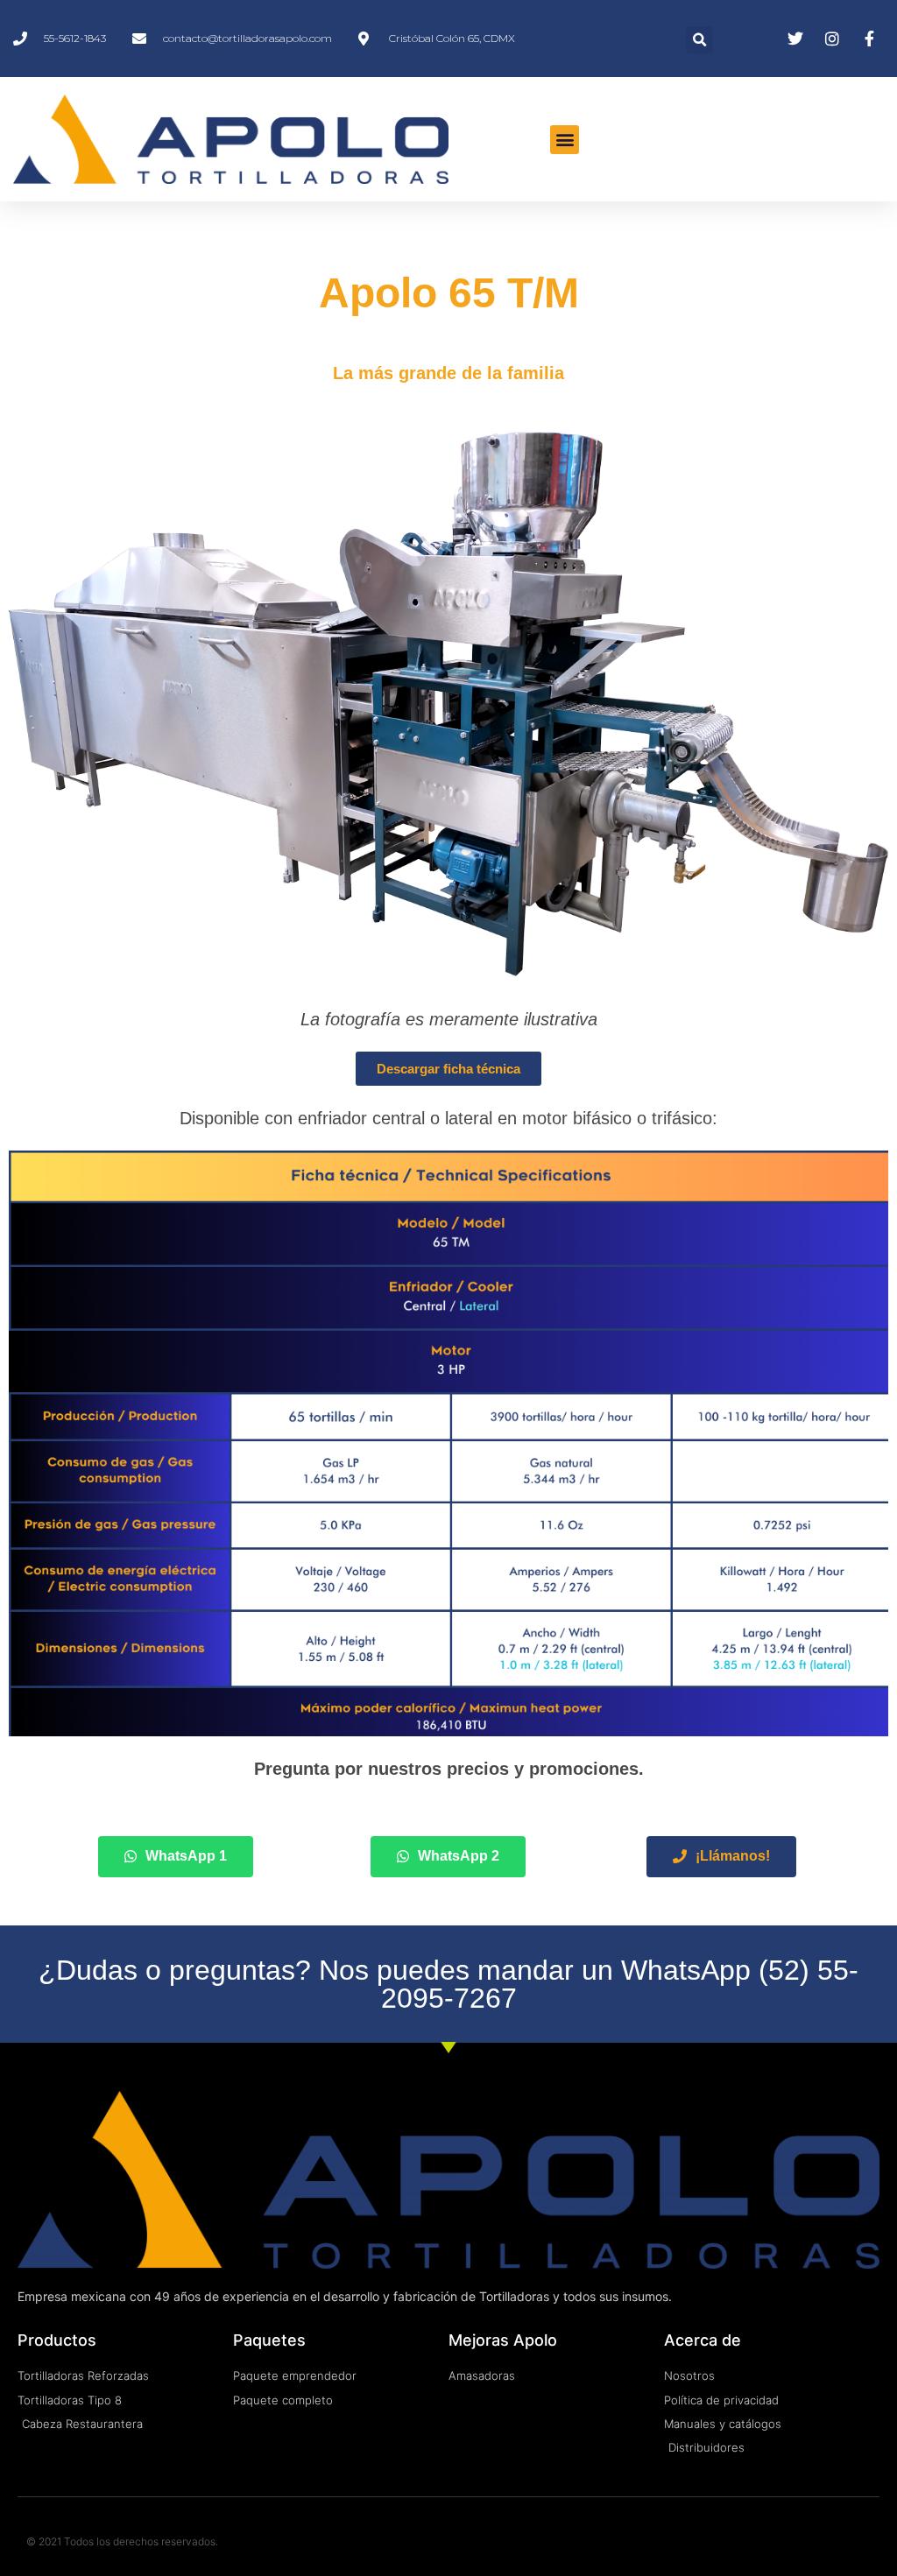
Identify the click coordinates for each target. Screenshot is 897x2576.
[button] (699, 40)
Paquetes (269, 2340)
